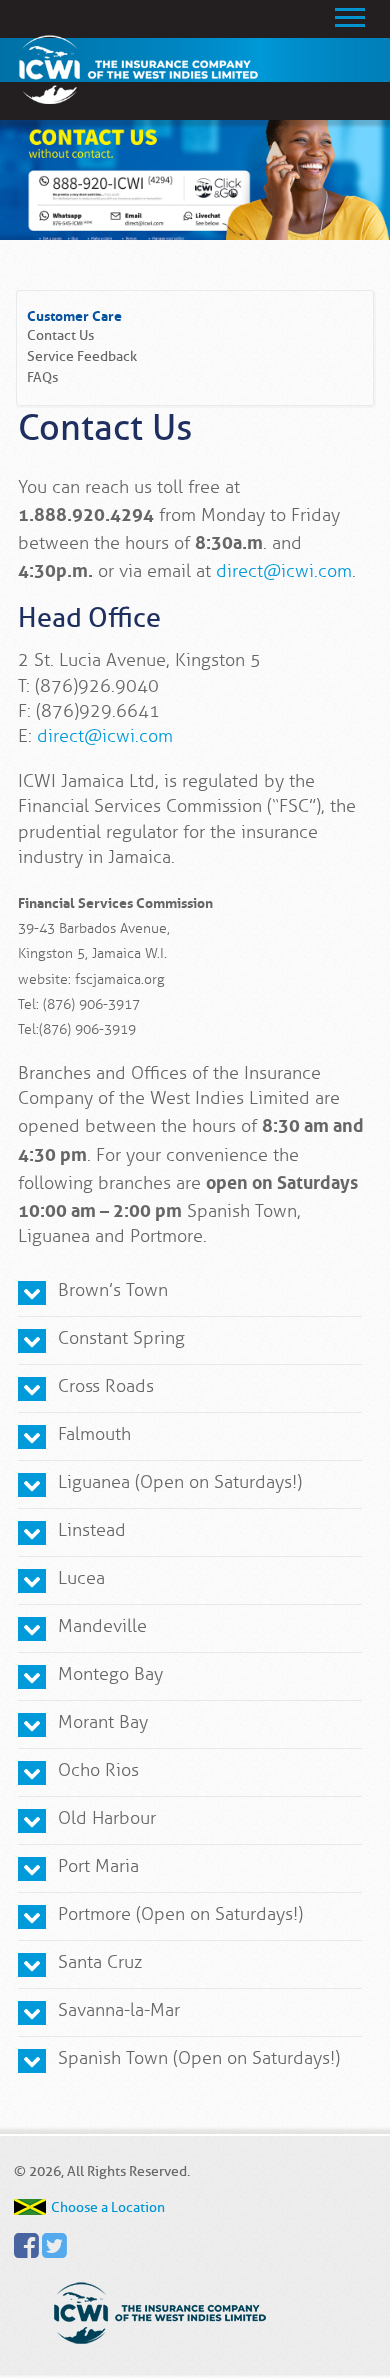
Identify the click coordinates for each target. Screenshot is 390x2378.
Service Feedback (82, 356)
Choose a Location (108, 2207)
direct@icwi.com (284, 571)
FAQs (42, 377)
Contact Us (60, 335)
